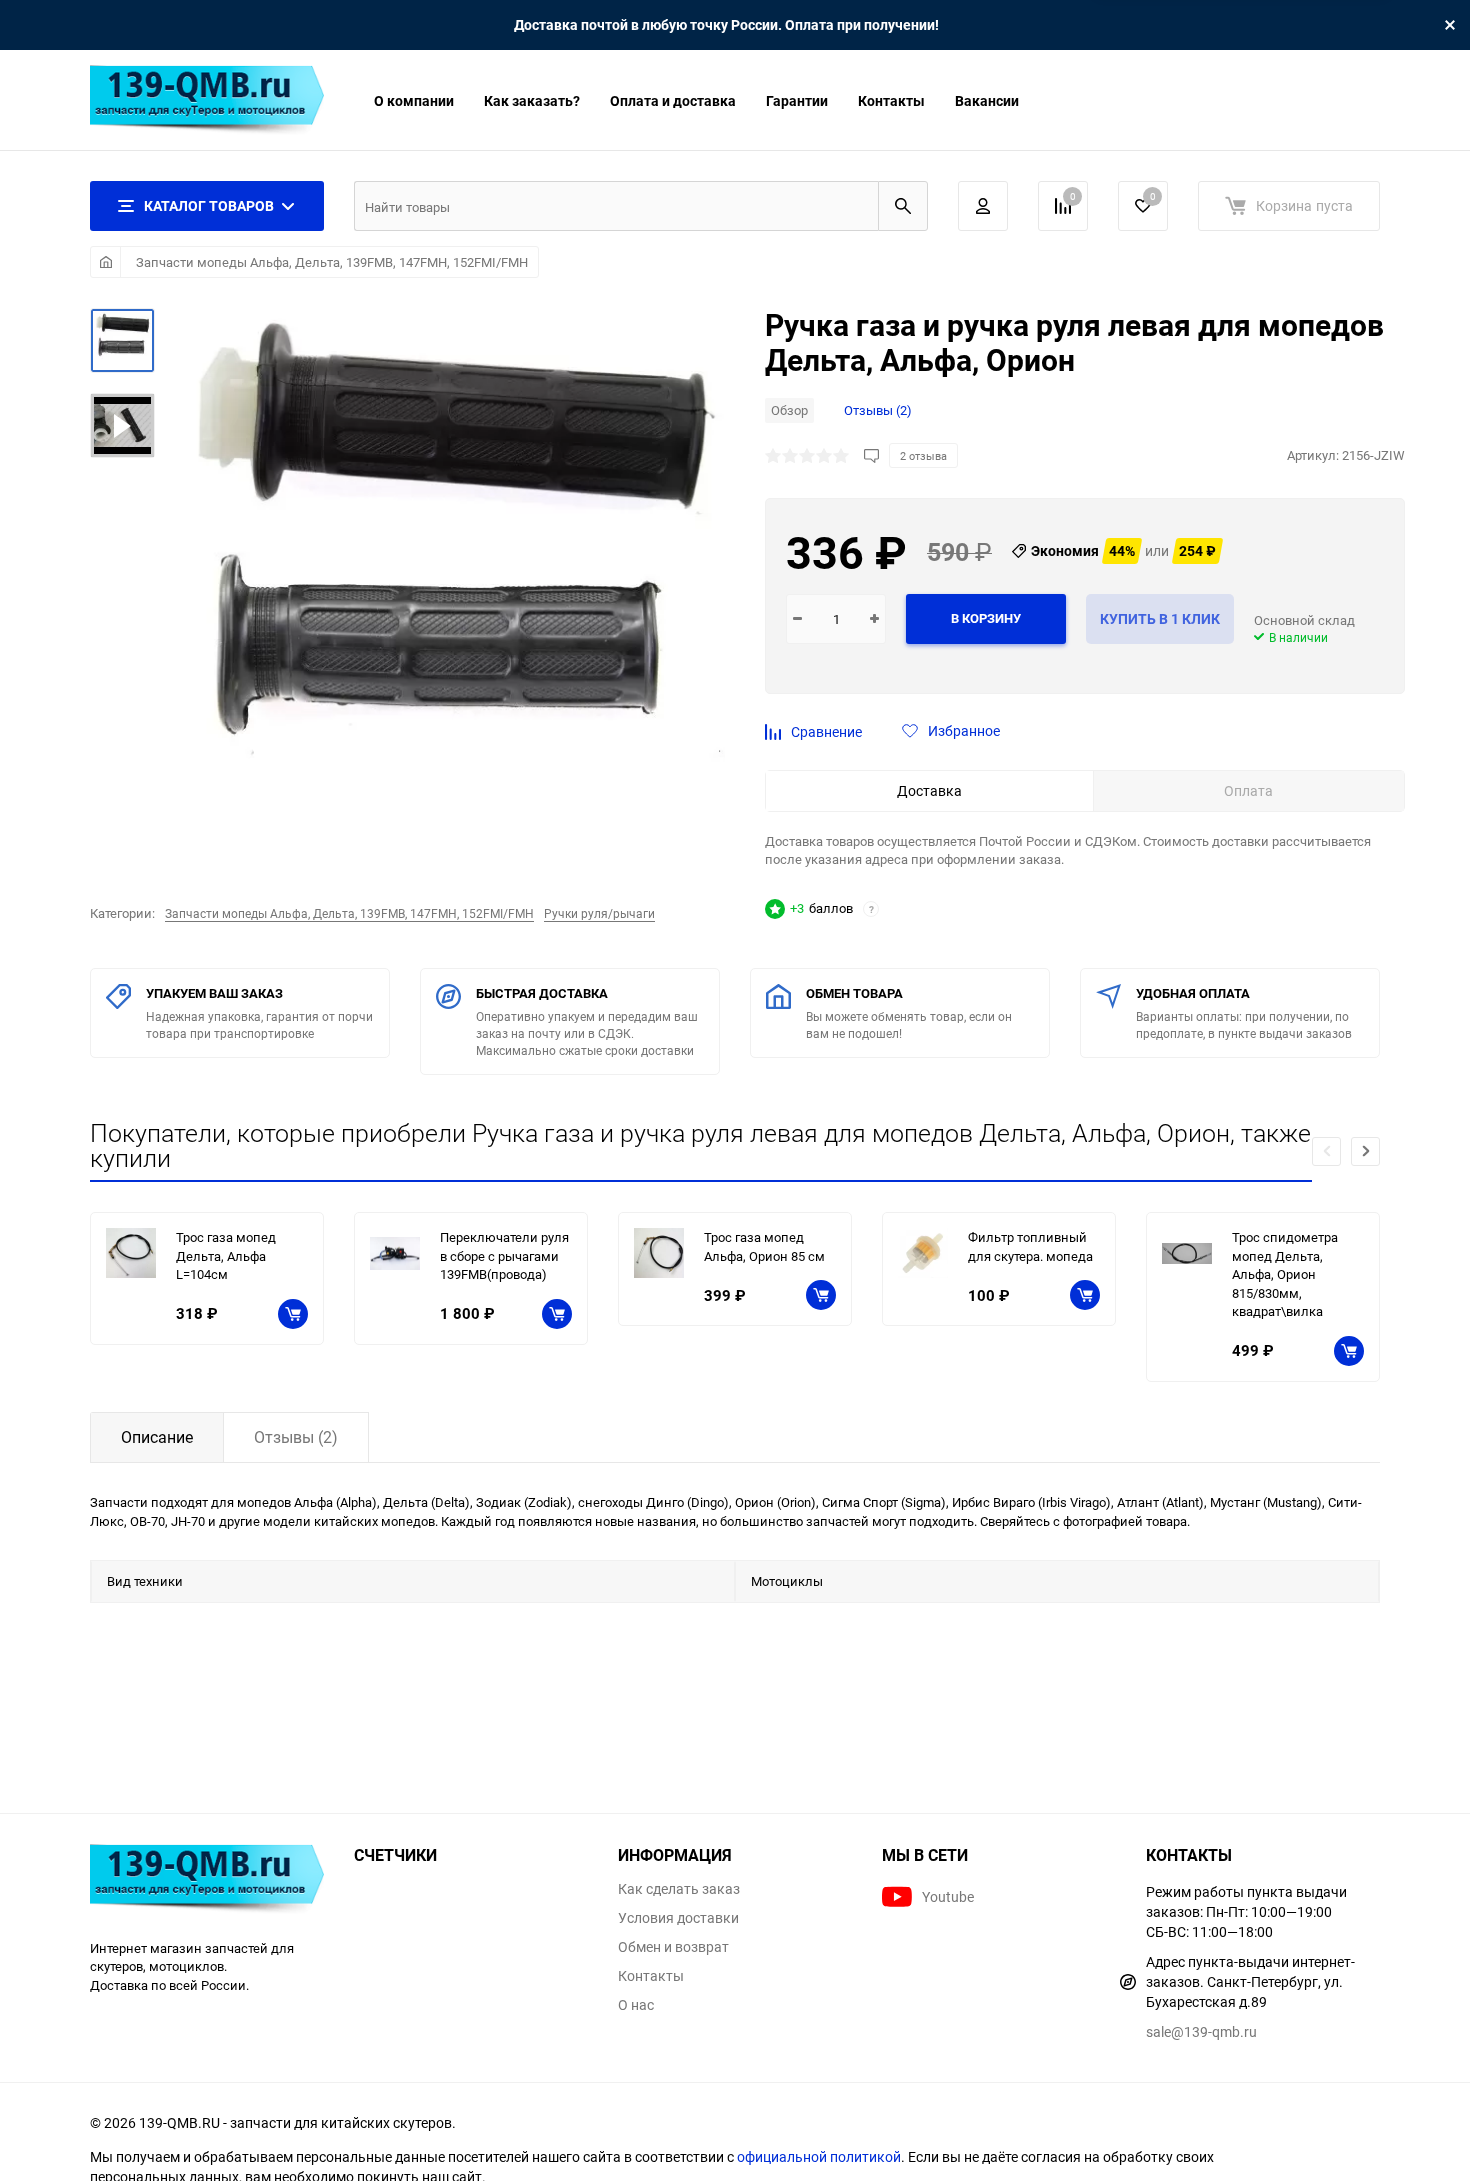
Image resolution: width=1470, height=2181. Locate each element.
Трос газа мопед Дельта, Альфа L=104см (226, 1255)
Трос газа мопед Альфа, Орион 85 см (764, 1246)
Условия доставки (678, 1918)
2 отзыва (923, 455)
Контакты (891, 100)
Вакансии (987, 100)
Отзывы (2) (878, 410)
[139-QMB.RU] (207, 1881)
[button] (1365, 1151)
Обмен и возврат (673, 1947)
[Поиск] (903, 206)
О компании (414, 100)
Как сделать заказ (679, 1889)
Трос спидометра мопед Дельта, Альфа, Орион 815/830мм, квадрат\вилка (1285, 1274)
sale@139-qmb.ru (1201, 2031)
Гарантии (797, 100)
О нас (636, 2005)
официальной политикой (819, 2156)
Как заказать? (532, 100)
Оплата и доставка (673, 100)
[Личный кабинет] (983, 206)
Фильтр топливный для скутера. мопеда (1030, 1246)
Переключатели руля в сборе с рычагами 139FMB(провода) (504, 1255)
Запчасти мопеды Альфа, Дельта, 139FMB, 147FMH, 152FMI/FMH (332, 262)
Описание (157, 1437)
